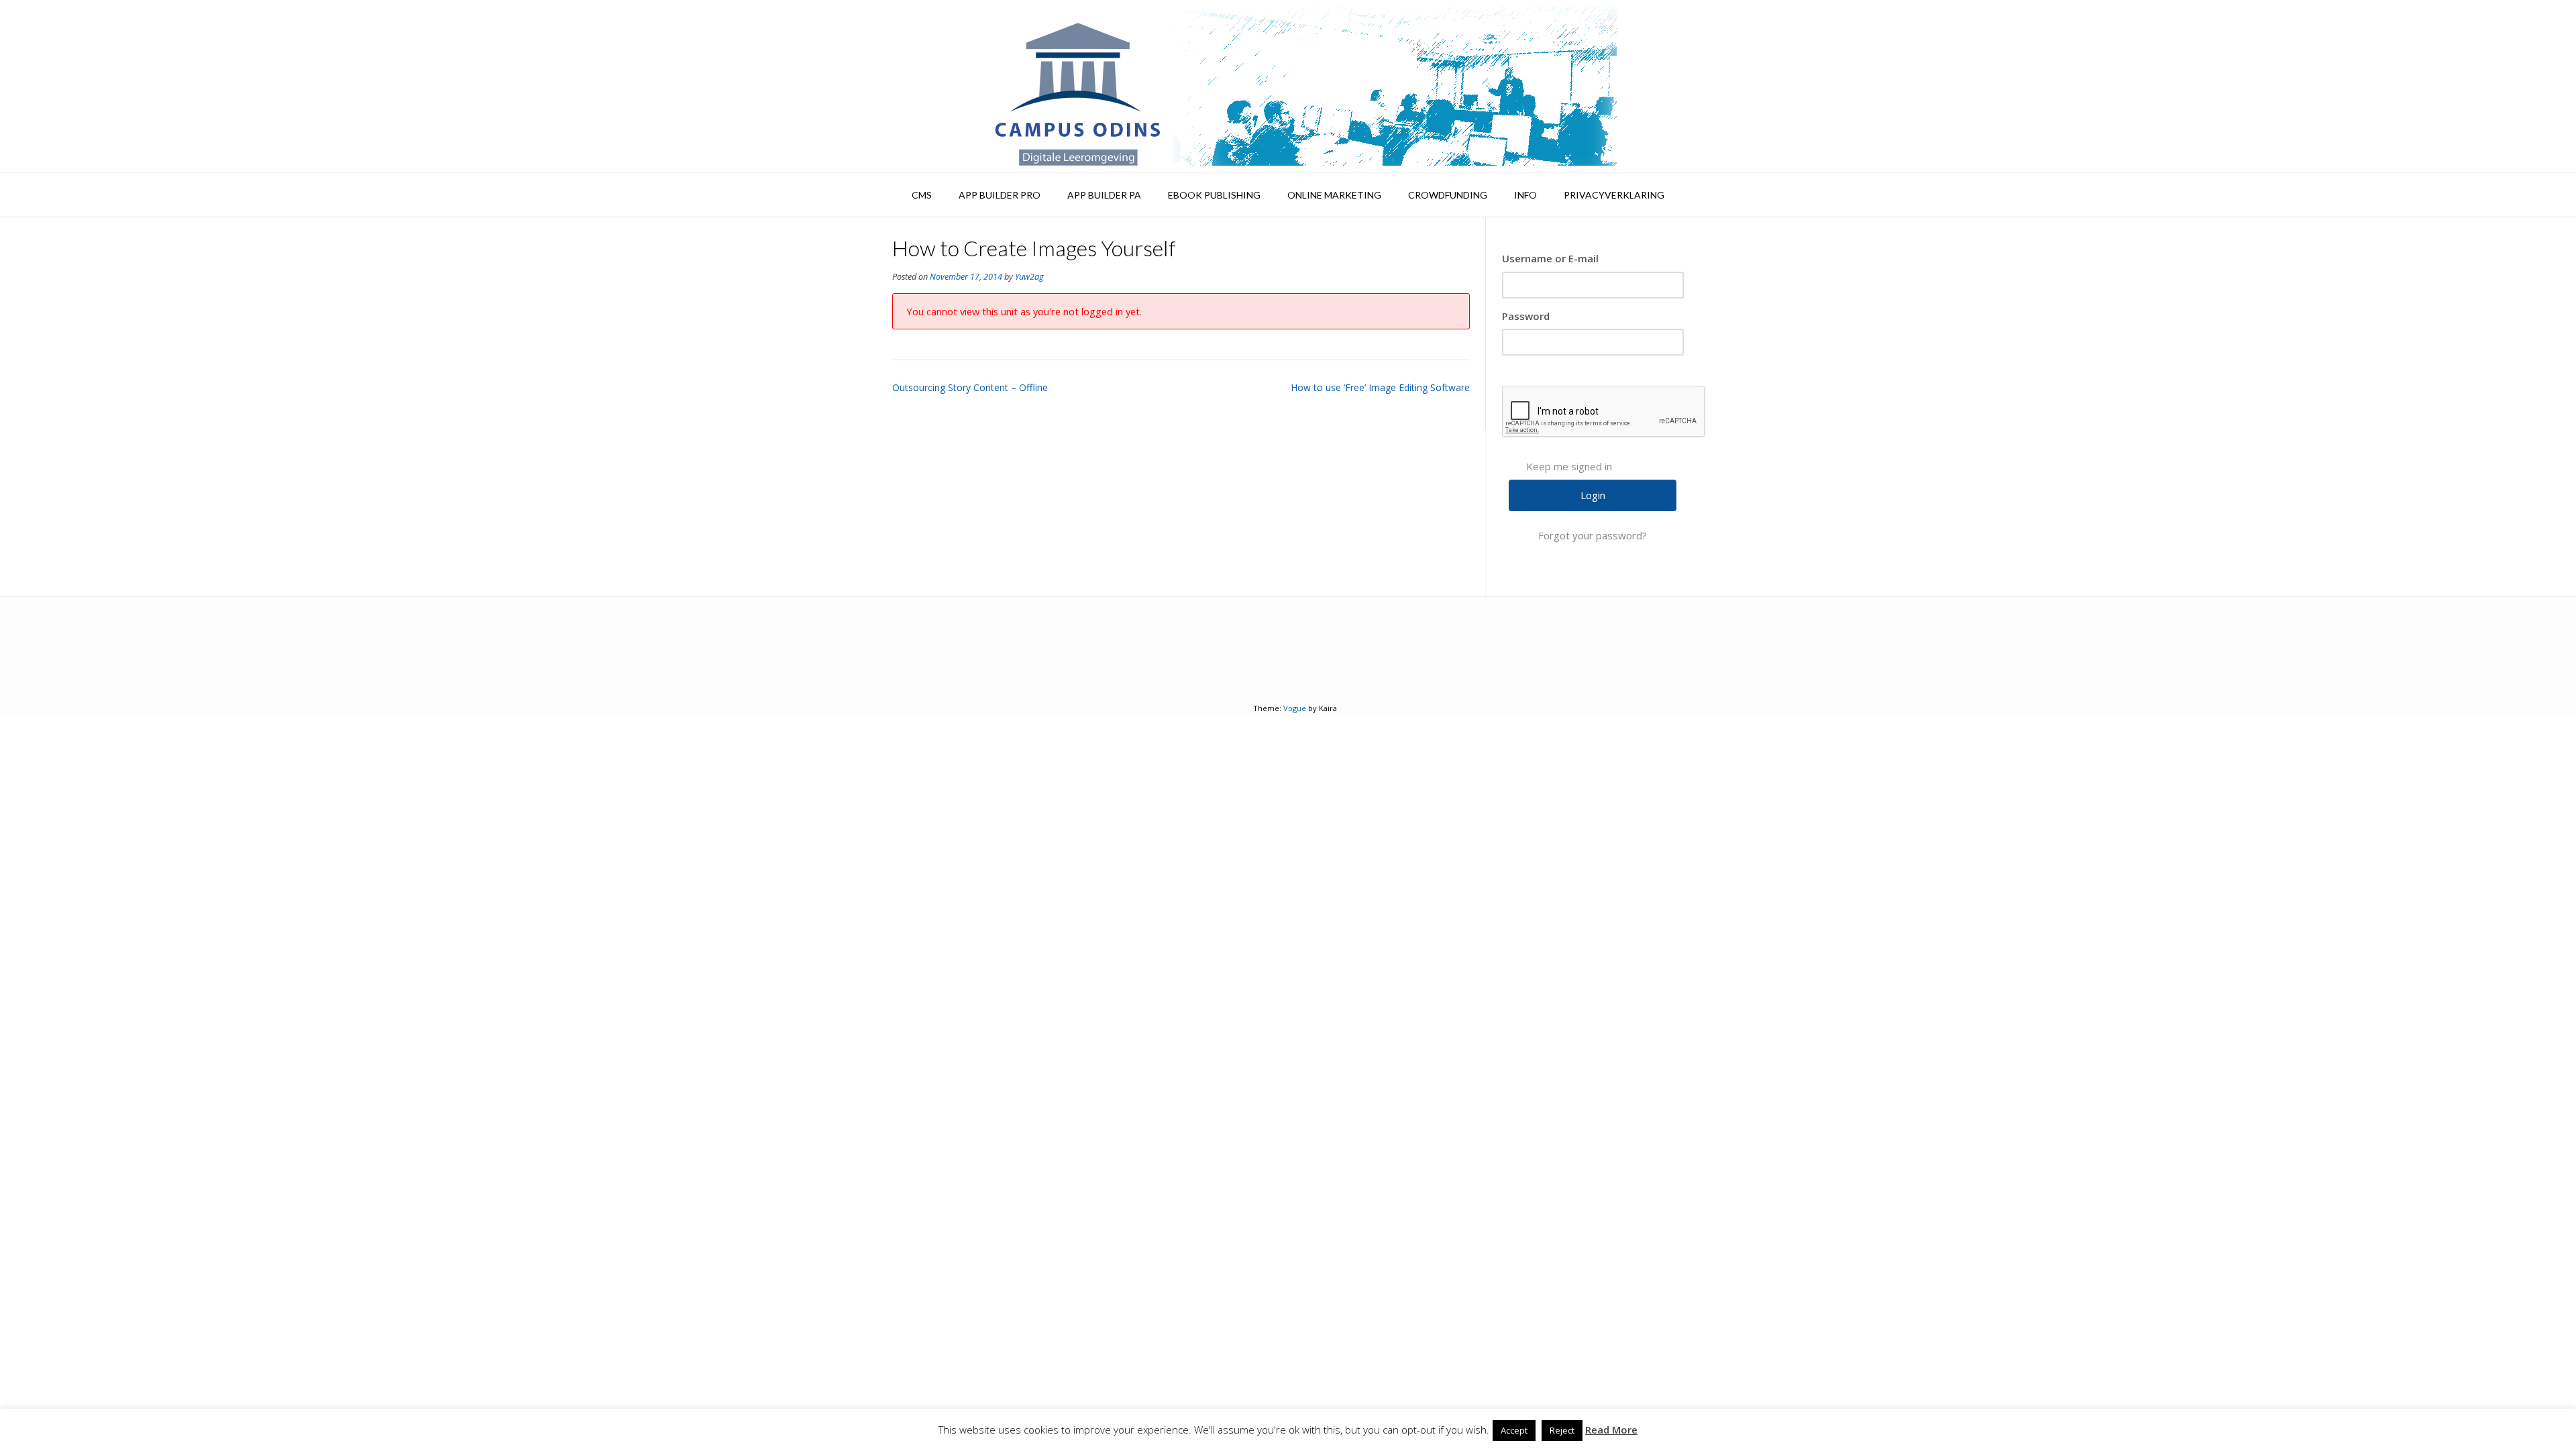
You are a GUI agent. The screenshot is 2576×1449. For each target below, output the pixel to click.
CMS (922, 195)
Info (1525, 195)
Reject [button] (1562, 1430)
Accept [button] (1514, 1430)
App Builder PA (1104, 195)
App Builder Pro (1000, 195)
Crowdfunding (1448, 195)
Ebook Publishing (1214, 195)
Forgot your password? (1593, 535)
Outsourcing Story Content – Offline (970, 387)
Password (1526, 316)
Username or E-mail (1550, 258)
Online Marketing (1334, 195)
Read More (1611, 1430)
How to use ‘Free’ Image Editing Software (1380, 387)
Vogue (1295, 708)
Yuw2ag (1029, 277)
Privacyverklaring (1614, 195)
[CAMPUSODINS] (1288, 86)
